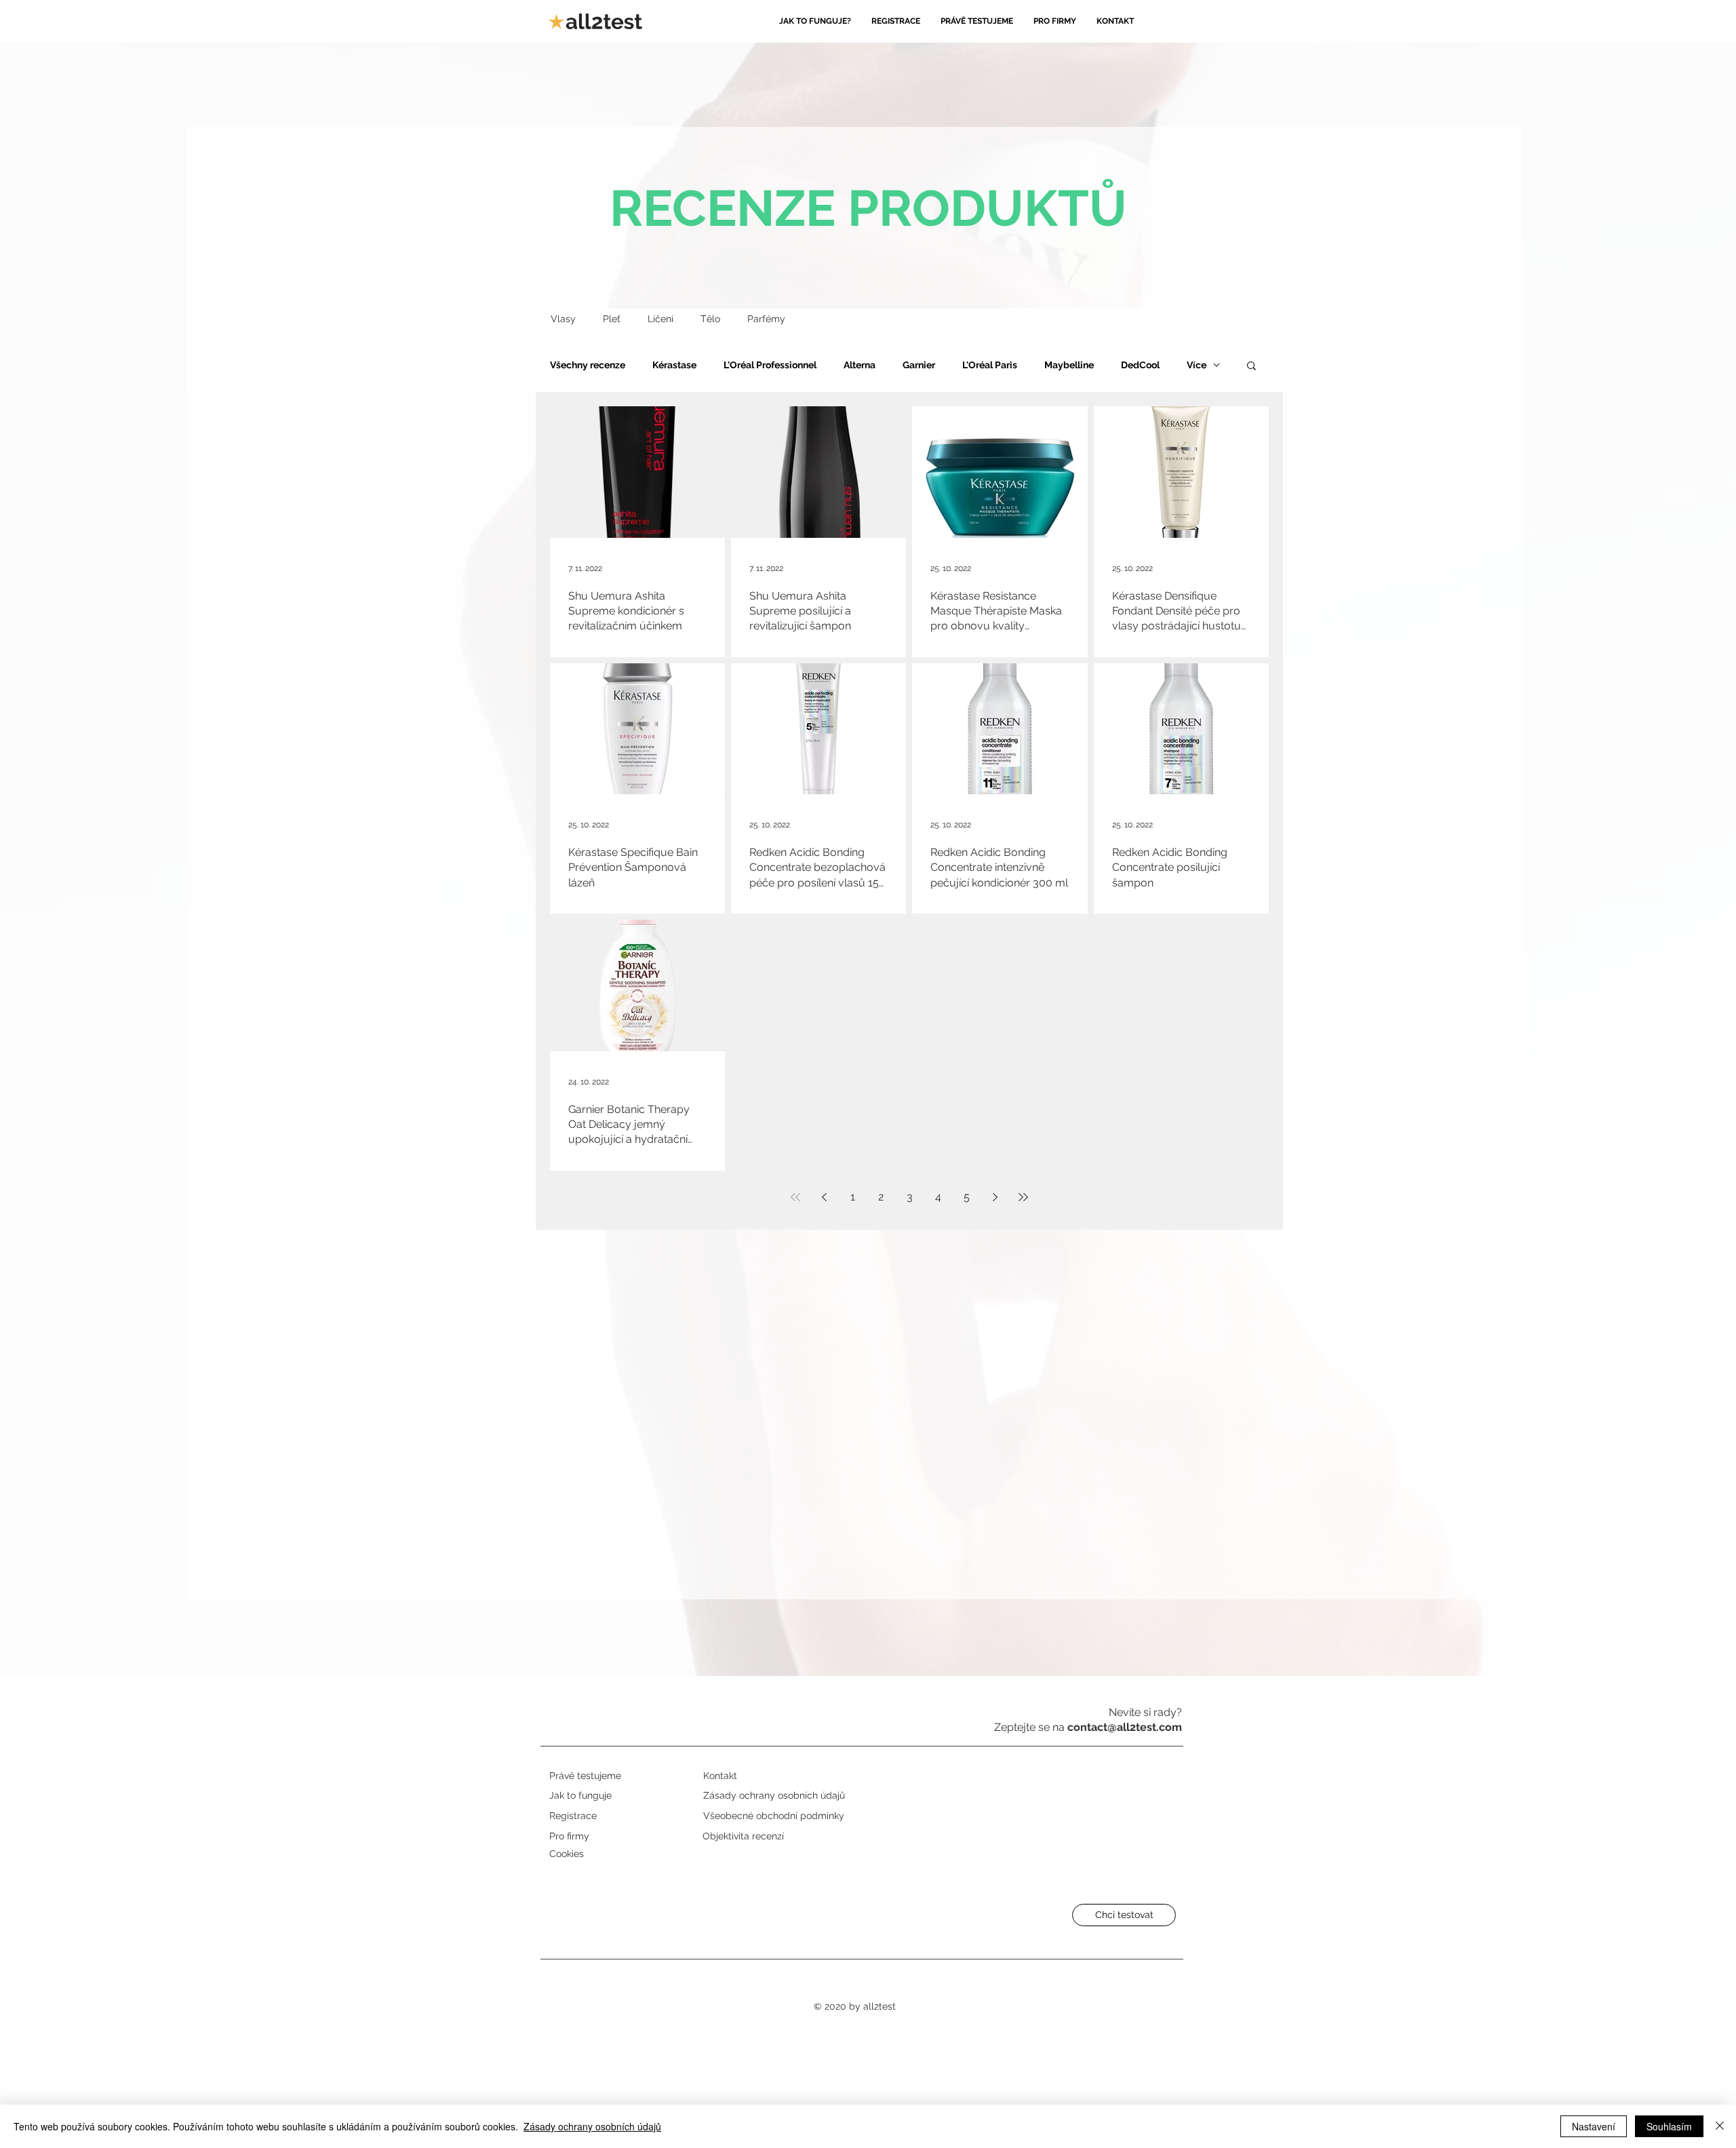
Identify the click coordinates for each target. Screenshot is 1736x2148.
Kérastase (674, 365)
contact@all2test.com (1125, 1727)
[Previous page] (824, 1197)
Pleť (612, 319)
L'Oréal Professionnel (770, 365)
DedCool (1140, 365)
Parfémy (766, 319)
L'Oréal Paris (990, 365)
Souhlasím (1669, 2126)
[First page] (795, 1197)
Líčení (660, 319)
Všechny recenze (588, 365)
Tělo (710, 319)
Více (1197, 365)
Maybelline (1069, 365)
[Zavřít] (1720, 2126)
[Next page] (995, 1197)
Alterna (860, 365)
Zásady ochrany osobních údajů (592, 2126)
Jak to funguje (580, 1795)
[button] (1251, 367)
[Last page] (1023, 1197)
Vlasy (563, 319)
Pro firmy (569, 1836)
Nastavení (1594, 2126)
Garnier (919, 365)
